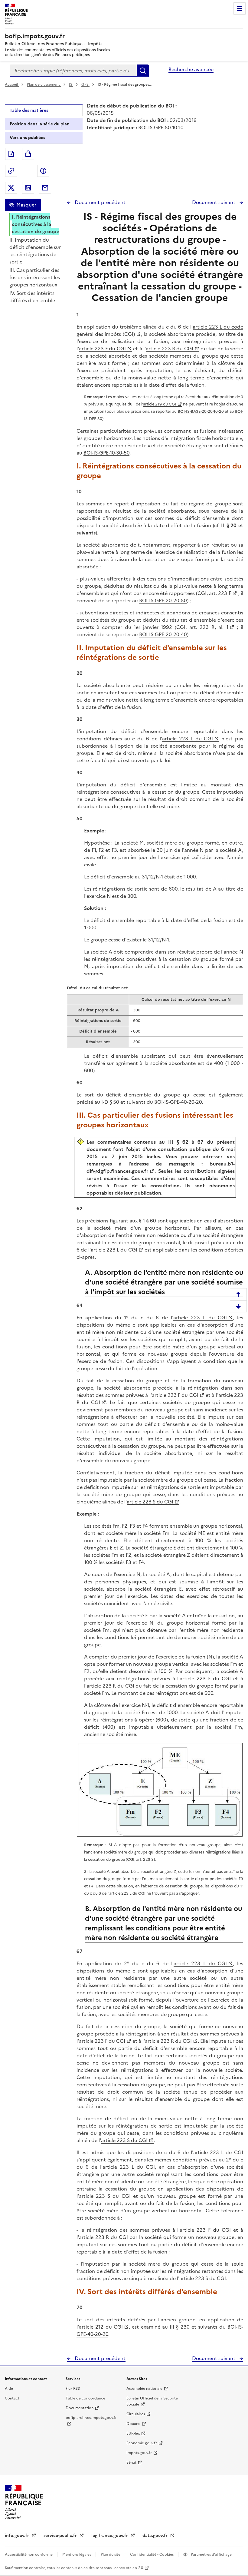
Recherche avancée (191, 69)
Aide (9, 2389)
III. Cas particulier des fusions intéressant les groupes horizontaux (35, 277)
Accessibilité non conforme (29, 2555)
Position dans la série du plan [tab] (40, 124)
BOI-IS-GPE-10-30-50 (106, 453)
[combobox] (73, 71)
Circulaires (136, 2414)
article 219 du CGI (160, 404)
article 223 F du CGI (102, 349)
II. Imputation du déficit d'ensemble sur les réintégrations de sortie (35, 251)
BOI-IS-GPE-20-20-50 (163, 600)
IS (71, 84)
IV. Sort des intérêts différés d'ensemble (32, 297)
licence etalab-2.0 (128, 2568)
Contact (12, 2398)
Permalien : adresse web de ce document (11, 171)
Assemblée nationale (144, 2389)
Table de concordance (85, 2398)
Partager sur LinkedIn (28, 188)
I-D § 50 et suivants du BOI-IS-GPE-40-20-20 (152, 1102)
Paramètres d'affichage (211, 2555)
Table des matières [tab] (29, 110)
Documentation (80, 2408)
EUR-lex (133, 2433)
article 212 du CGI (101, 2327)
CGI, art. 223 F (214, 593)
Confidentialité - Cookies (152, 2555)
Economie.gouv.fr (142, 2443)
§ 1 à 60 (147, 1221)
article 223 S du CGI (150, 1502)
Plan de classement (43, 84)
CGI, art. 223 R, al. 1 (202, 627)
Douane (133, 2424)
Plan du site (111, 2555)
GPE (85, 84)
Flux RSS (73, 2389)
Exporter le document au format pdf (11, 154)
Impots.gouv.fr (139, 2453)
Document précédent (100, 202)
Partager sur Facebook (43, 171)
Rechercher (143, 71)
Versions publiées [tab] (27, 138)
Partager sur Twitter (11, 188)
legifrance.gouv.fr (110, 2536)
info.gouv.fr (18, 2536)
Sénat (131, 2462)
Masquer (26, 205)
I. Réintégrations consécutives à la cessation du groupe (36, 224)
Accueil (12, 84)
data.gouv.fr (156, 2536)
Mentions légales (77, 2555)
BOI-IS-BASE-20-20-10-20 (201, 411)
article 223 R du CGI (170, 349)
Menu (240, 8)
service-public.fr (61, 2536)
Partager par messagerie (45, 188)
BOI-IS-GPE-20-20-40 (163, 634)
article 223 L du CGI (188, 739)
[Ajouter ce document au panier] (28, 154)
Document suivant (214, 202)
